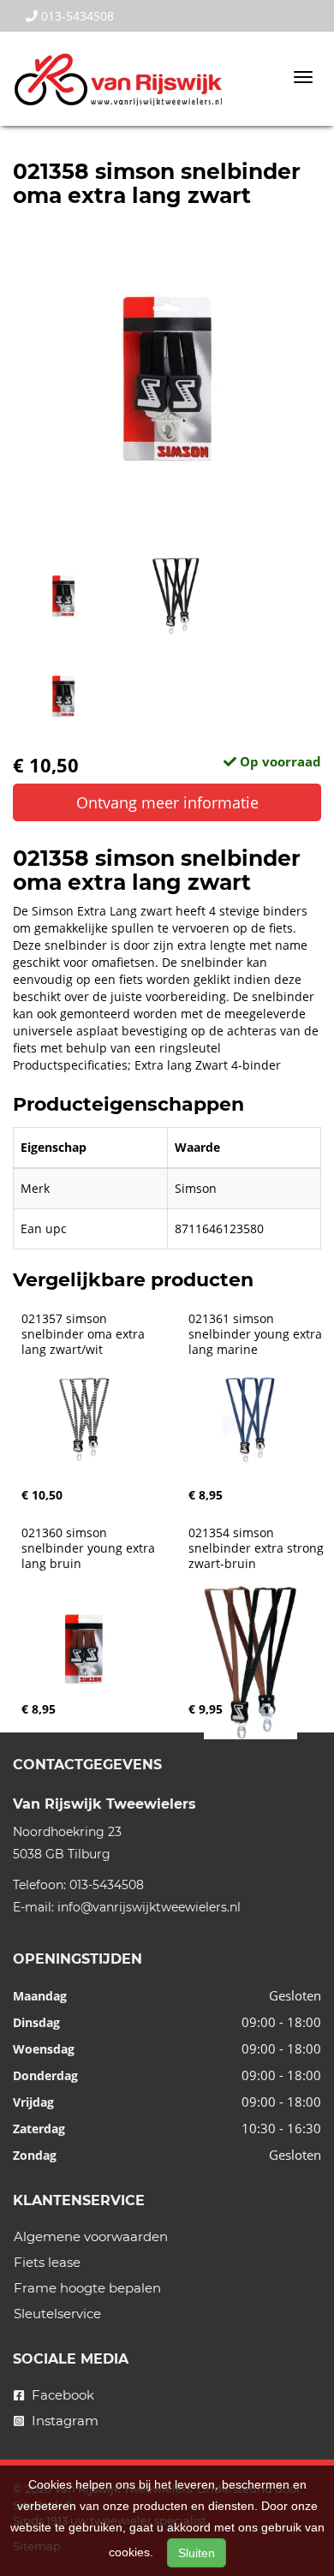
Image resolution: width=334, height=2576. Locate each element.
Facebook (61, 2395)
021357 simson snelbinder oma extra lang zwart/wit (85, 1334)
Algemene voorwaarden (91, 2236)
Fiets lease (47, 2262)
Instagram (63, 2421)
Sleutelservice (57, 2314)
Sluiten (197, 2553)
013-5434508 (76, 16)
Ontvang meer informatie (167, 802)
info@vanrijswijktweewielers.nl (149, 1907)
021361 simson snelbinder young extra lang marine (257, 1334)
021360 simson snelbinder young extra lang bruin (90, 1548)
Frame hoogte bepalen (87, 2288)
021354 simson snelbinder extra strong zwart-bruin (258, 1548)
